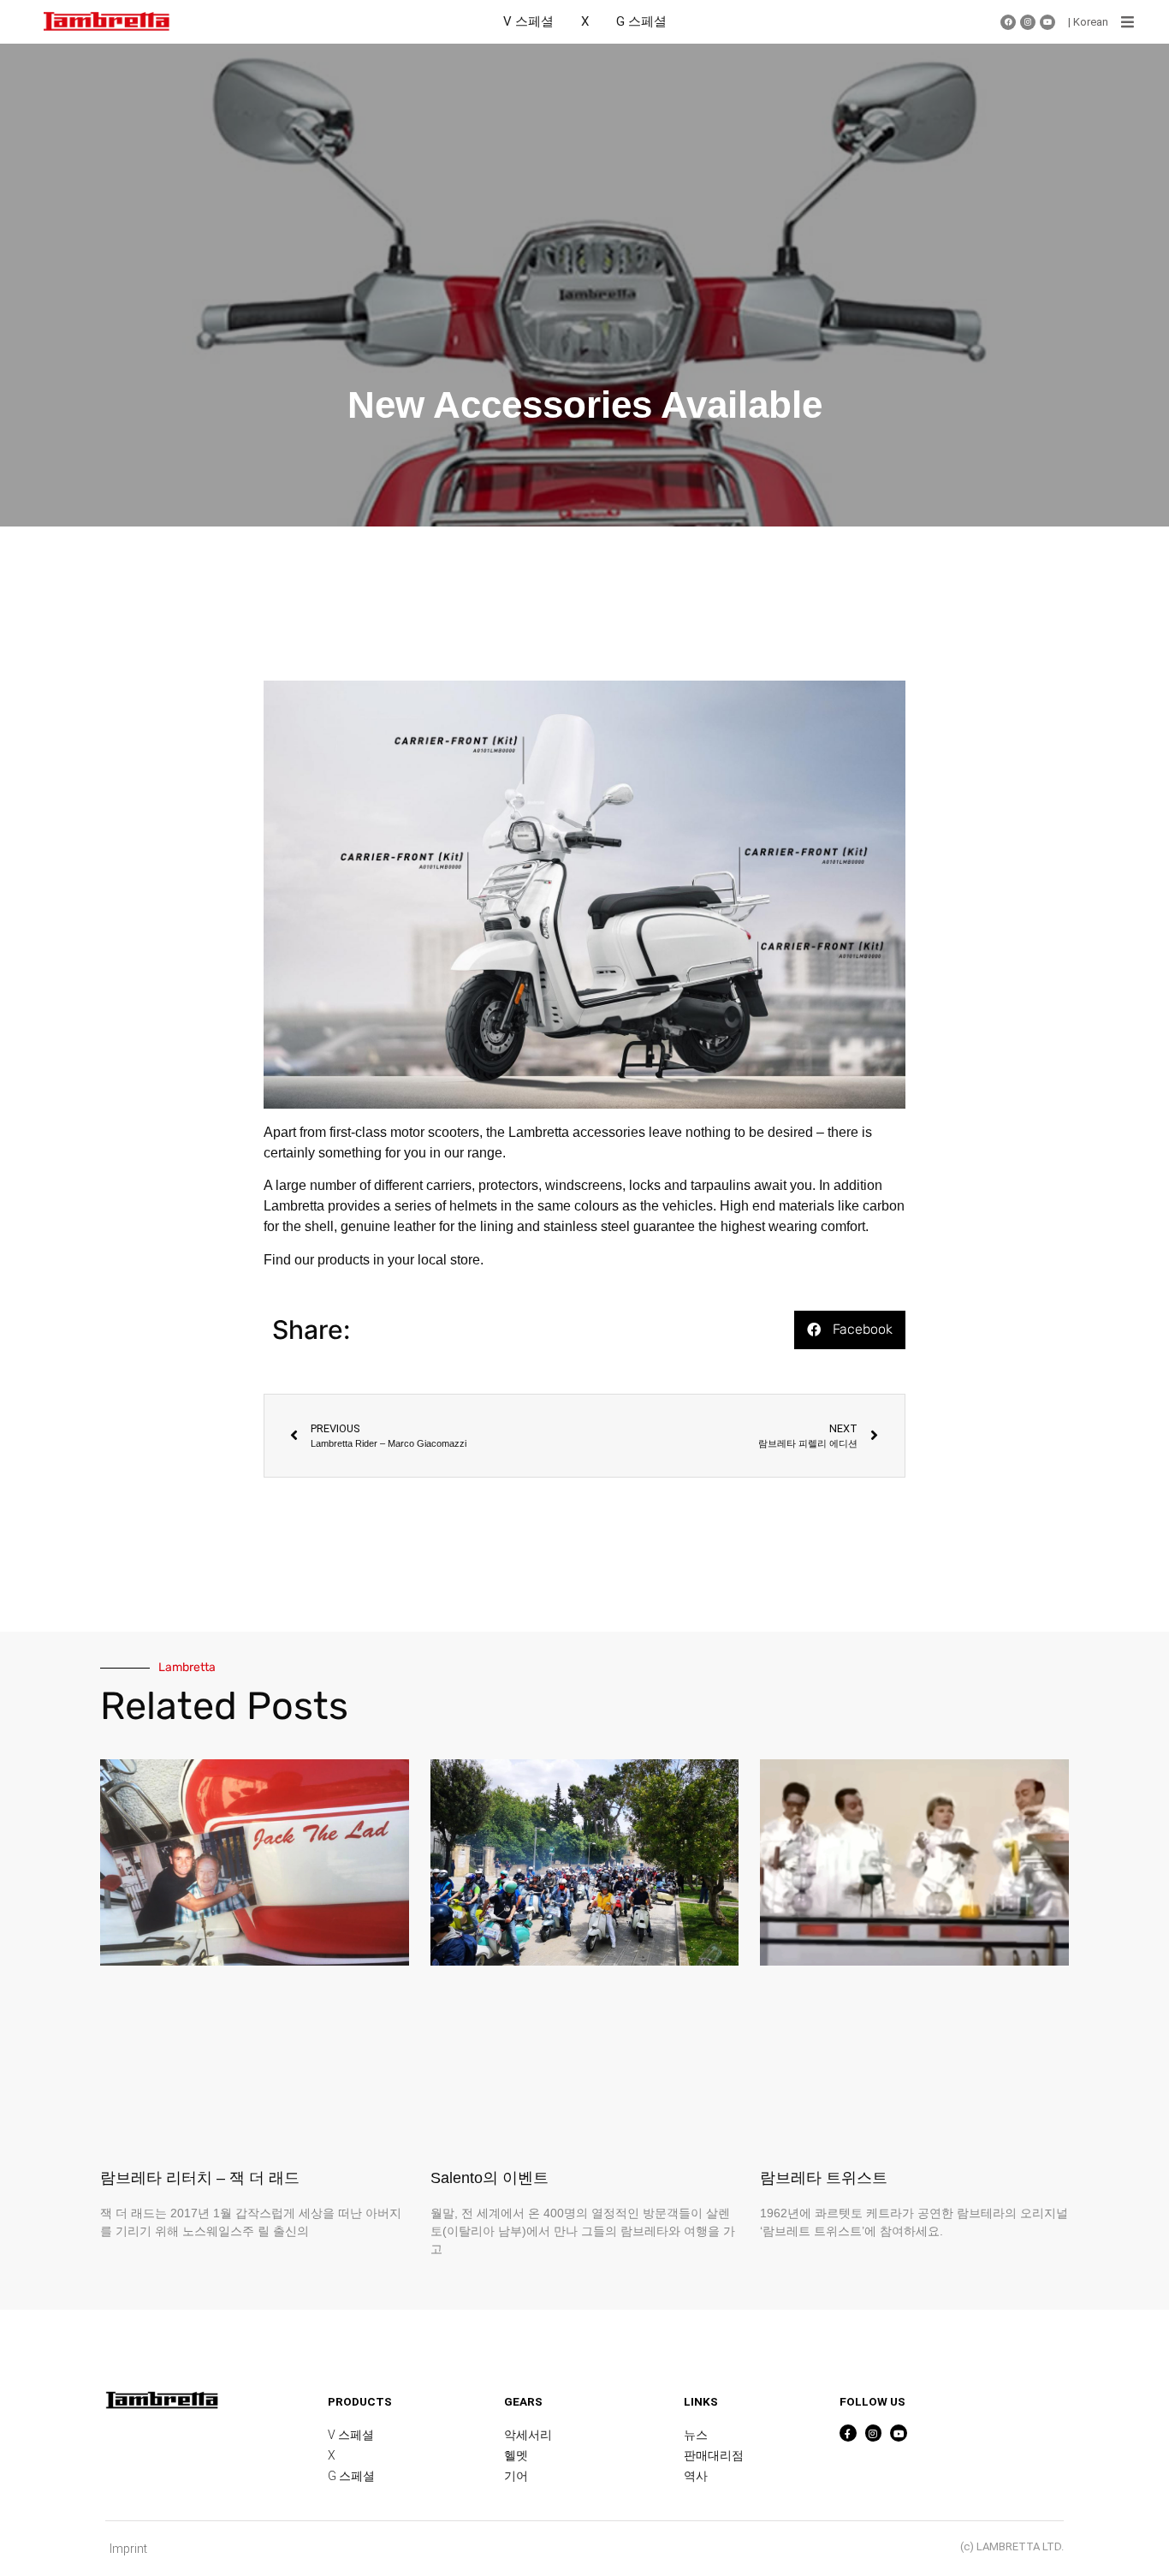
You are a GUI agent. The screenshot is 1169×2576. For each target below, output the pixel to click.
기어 (516, 2476)
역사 (696, 2476)
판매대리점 (714, 2455)
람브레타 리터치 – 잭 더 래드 (200, 2178)
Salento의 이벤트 (490, 2178)
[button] (1127, 22)
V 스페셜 (528, 21)
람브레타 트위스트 (824, 2178)
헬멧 (516, 2455)
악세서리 (528, 2435)
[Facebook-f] (848, 2433)
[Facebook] (1008, 22)
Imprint (128, 2549)
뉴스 (696, 2435)
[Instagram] (1028, 22)
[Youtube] (1047, 22)
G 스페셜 (641, 21)
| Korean (1088, 22)
